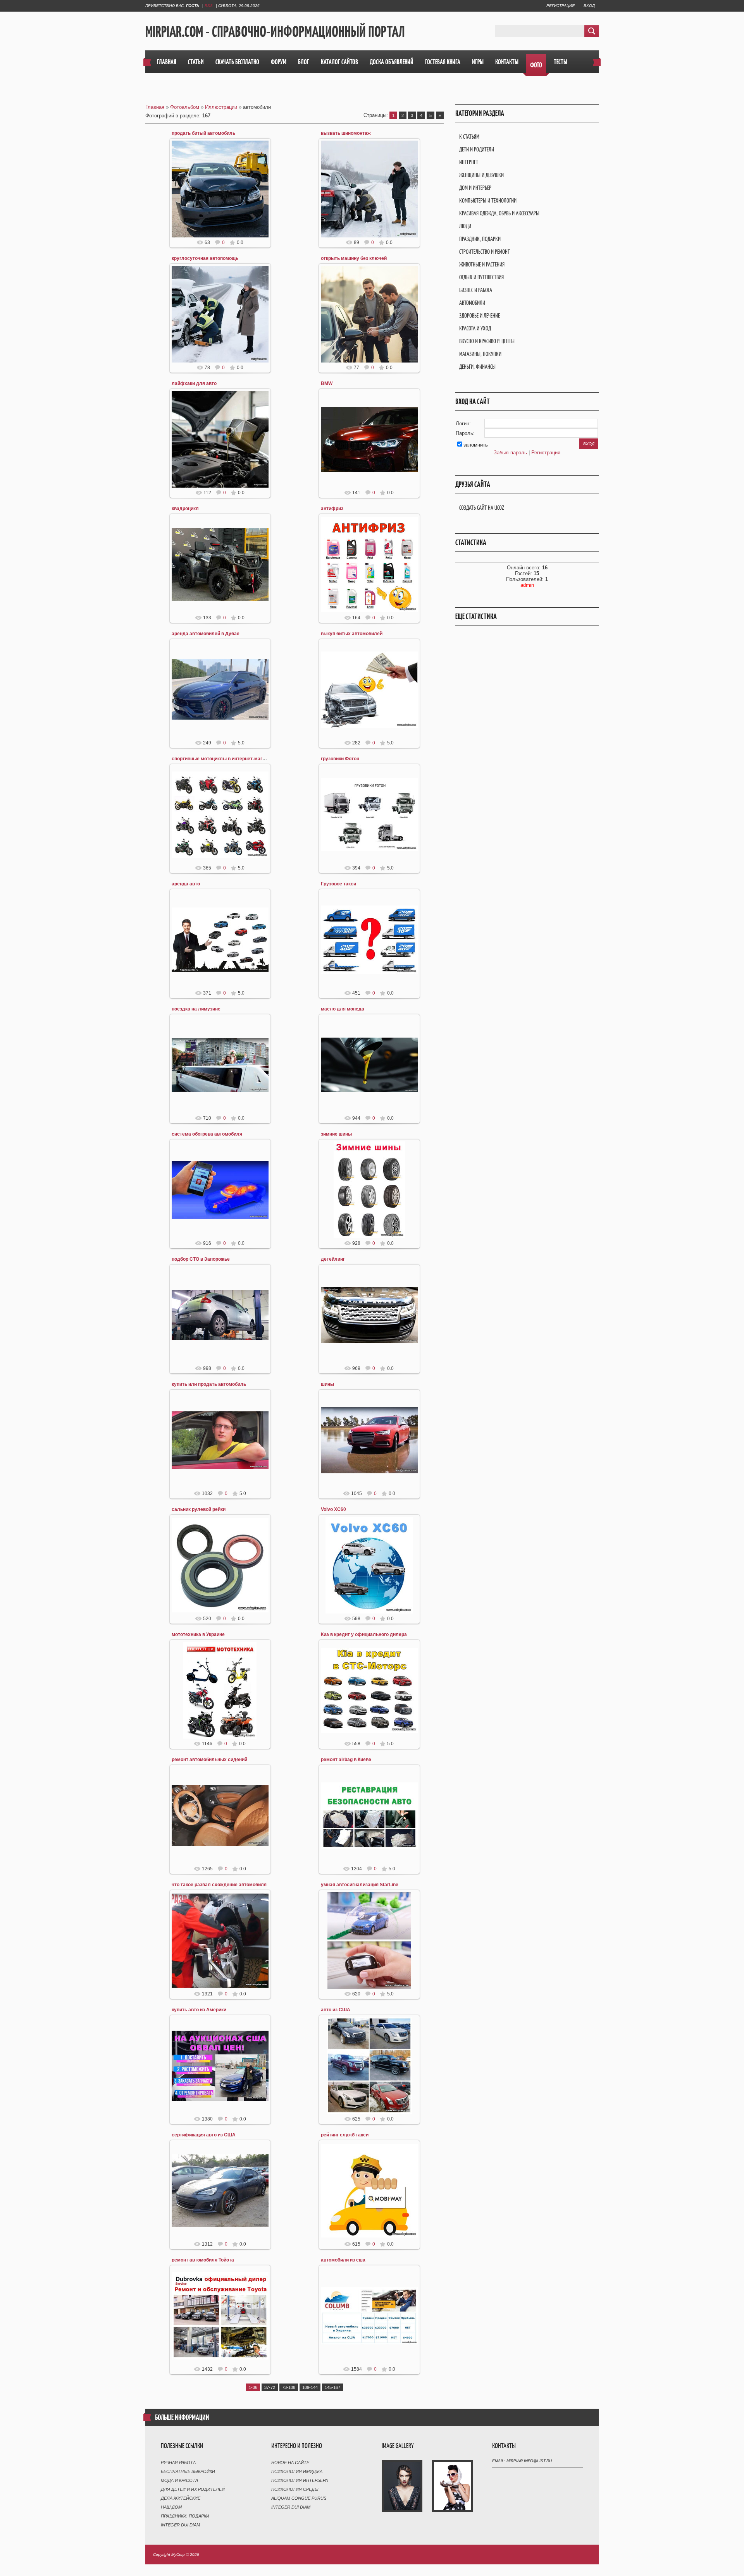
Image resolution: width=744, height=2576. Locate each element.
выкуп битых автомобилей (352, 634)
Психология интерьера (300, 2480)
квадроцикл (185, 509)
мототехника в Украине (198, 1634)
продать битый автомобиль (203, 133)
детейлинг (333, 1259)
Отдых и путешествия (481, 277)
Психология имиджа (297, 2471)
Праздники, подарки (185, 2516)
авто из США (336, 2010)
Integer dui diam (180, 2525)
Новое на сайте (290, 2463)
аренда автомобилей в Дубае (206, 634)
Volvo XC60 (333, 1509)
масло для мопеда (343, 1009)
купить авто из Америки (199, 2010)
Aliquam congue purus (299, 2498)
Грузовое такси (338, 884)
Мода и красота (179, 2480)
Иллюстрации (221, 107)
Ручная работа (178, 2463)
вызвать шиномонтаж (346, 133)
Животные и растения (482, 264)
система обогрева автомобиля (207, 1134)
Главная (155, 107)
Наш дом (171, 2507)
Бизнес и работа (476, 290)
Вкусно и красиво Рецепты (487, 341)
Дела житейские (181, 2498)
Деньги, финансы (477, 367)
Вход (589, 6)
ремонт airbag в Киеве (346, 1760)
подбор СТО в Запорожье (201, 1259)
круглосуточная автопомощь (205, 258)
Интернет (469, 162)
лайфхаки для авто (194, 383)
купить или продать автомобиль (209, 1384)
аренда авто (186, 884)
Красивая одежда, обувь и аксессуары (499, 213)
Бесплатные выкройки (188, 2471)
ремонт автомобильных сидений (209, 1760)
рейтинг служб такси (345, 2135)
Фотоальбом (185, 107)
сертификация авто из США (204, 2135)
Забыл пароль (510, 453)
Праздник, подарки (480, 239)
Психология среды (295, 2489)
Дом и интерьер (475, 188)
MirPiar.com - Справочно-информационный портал (275, 31)
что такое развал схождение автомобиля (219, 1885)
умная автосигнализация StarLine (360, 1885)
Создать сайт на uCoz (482, 508)
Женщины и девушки (481, 175)
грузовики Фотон (340, 759)
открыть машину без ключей (354, 258)
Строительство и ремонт (485, 252)
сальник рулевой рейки (199, 1509)
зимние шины (336, 1134)
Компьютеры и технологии (488, 200)
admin (527, 585)
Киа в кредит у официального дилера (364, 1634)
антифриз (332, 509)
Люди (465, 226)
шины (327, 1384)
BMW (327, 383)
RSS (209, 6)
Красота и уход (475, 328)
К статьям (469, 137)
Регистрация (561, 6)
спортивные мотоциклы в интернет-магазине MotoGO (233, 759)
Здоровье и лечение (480, 315)
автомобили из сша (343, 2260)
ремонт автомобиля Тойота (203, 2260)
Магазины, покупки (480, 354)
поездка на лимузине (196, 1009)
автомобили (472, 303)
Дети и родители (477, 149)
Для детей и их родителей (193, 2489)
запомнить (476, 445)
